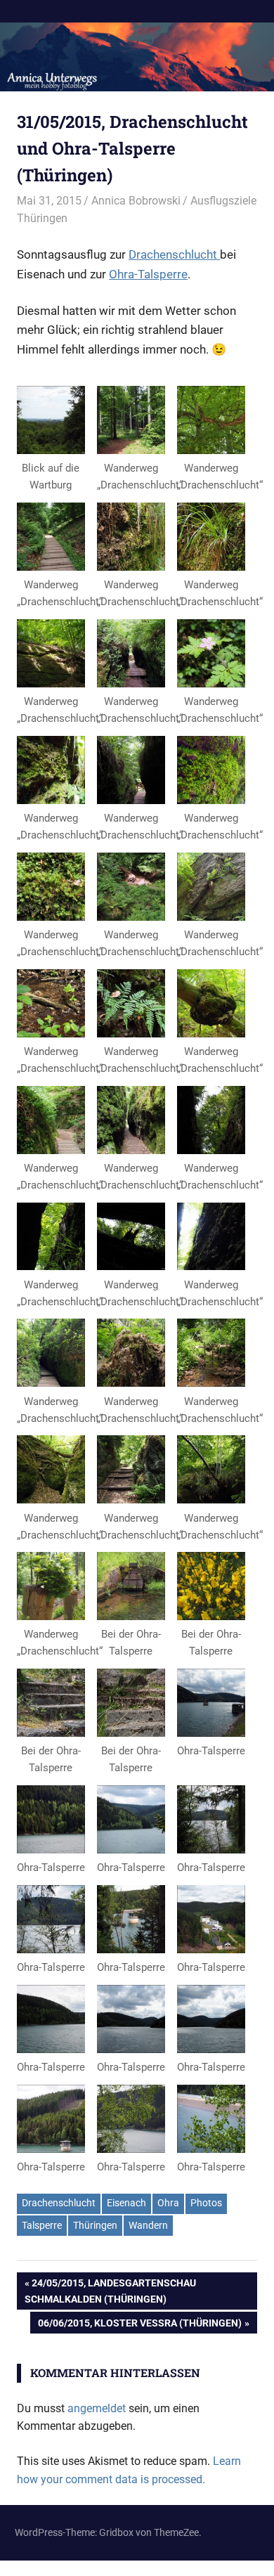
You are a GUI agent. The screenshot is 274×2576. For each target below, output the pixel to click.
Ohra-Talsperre (148, 274)
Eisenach (126, 2203)
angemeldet (97, 2408)
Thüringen (95, 2225)
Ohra (168, 2203)
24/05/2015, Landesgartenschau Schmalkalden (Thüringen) (110, 2290)
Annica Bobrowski (136, 201)
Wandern (148, 2225)
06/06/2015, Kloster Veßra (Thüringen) (139, 2325)
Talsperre (42, 2225)
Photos (206, 2203)
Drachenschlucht (174, 254)
